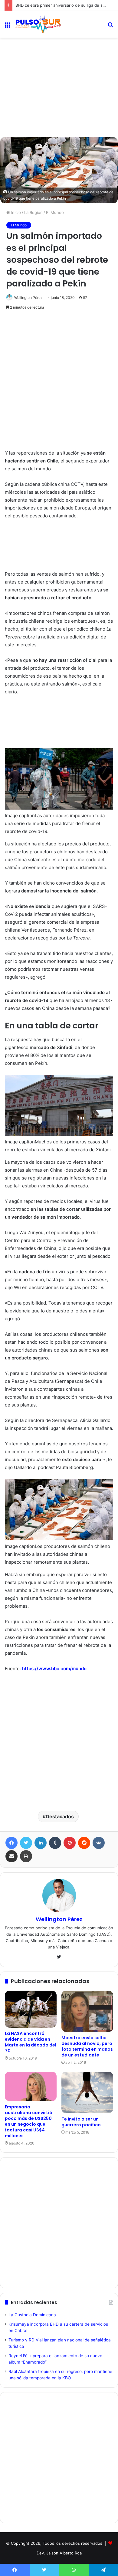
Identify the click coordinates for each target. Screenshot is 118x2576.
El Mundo (55, 212)
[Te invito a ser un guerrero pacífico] (87, 2092)
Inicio (15, 212)
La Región (33, 212)
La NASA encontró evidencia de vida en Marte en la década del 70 (31, 2042)
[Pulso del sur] (38, 24)
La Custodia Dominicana (32, 2315)
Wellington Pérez (28, 298)
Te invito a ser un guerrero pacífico (81, 2122)
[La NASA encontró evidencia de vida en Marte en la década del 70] (31, 2009)
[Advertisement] (59, 64)
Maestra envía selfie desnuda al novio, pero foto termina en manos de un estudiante (87, 2046)
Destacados (60, 1816)
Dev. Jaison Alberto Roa (59, 2553)
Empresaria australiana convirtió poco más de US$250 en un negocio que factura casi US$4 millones (29, 2121)
